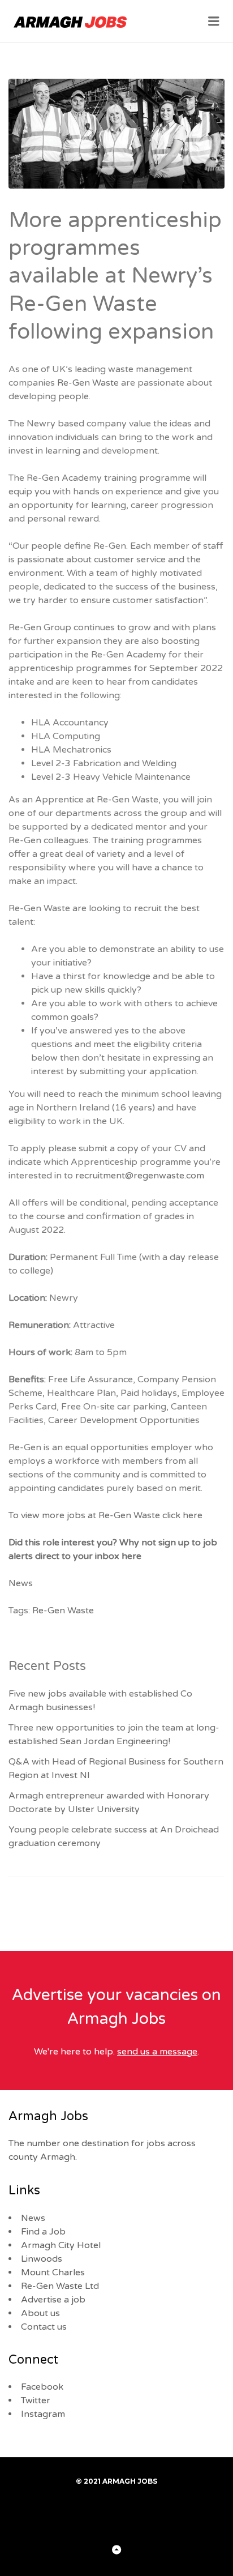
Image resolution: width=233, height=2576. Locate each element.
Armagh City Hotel (61, 2245)
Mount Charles (53, 2272)
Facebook (42, 2387)
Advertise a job (53, 2300)
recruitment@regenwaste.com (141, 1176)
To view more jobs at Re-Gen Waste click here (107, 1515)
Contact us (44, 2327)
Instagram (43, 2414)
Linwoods (42, 2259)
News (21, 1583)
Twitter (36, 2400)
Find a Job (43, 2232)
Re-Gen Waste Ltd (60, 2286)
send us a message (157, 2052)
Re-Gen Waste (88, 383)
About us (40, 2313)
